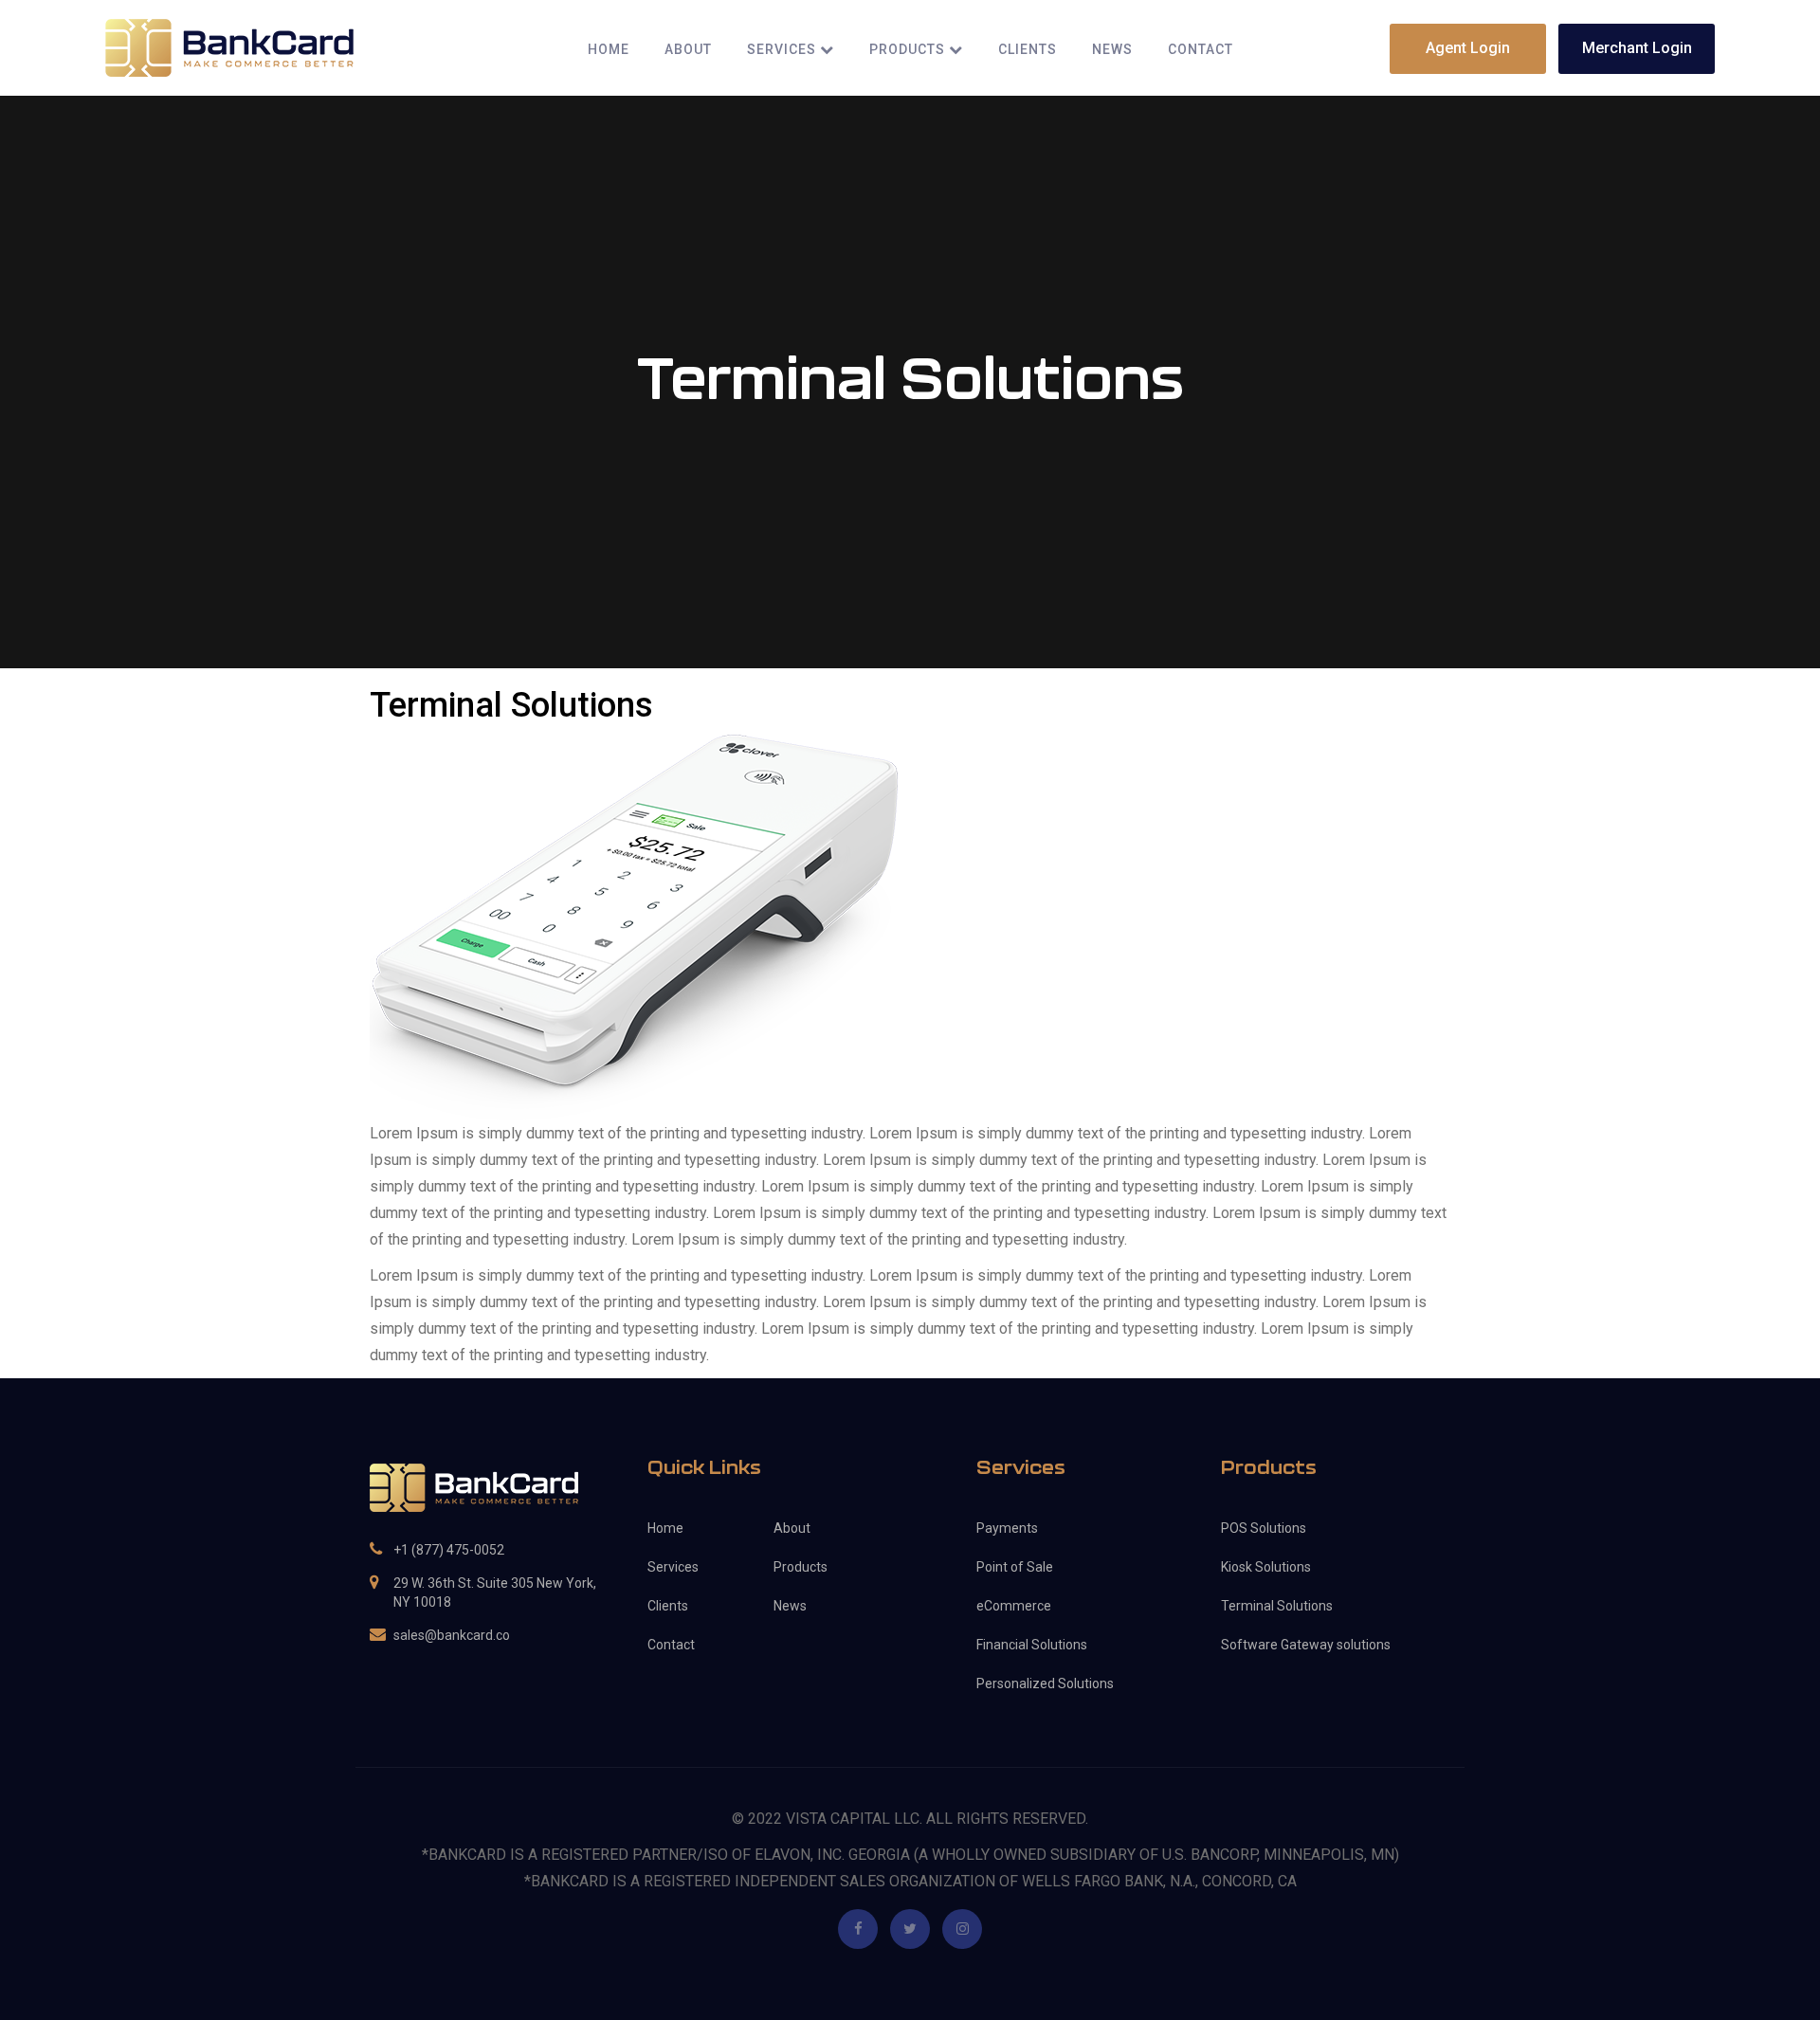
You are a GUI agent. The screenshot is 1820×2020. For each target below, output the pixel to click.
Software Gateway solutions (1306, 1645)
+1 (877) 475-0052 (449, 1550)
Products (909, 50)
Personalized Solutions (1045, 1683)
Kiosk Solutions (1266, 1567)
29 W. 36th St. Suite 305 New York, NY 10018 (495, 1592)
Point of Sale (1015, 1567)
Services (783, 50)
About (688, 50)
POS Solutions (1264, 1528)
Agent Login (1468, 48)
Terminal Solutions (1277, 1606)
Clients (1028, 50)
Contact (1201, 50)
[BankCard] (229, 46)
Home (609, 50)
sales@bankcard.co (452, 1635)
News (1112, 50)
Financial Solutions (1032, 1645)
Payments (1007, 1528)
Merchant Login (1637, 48)
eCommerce (1014, 1606)
